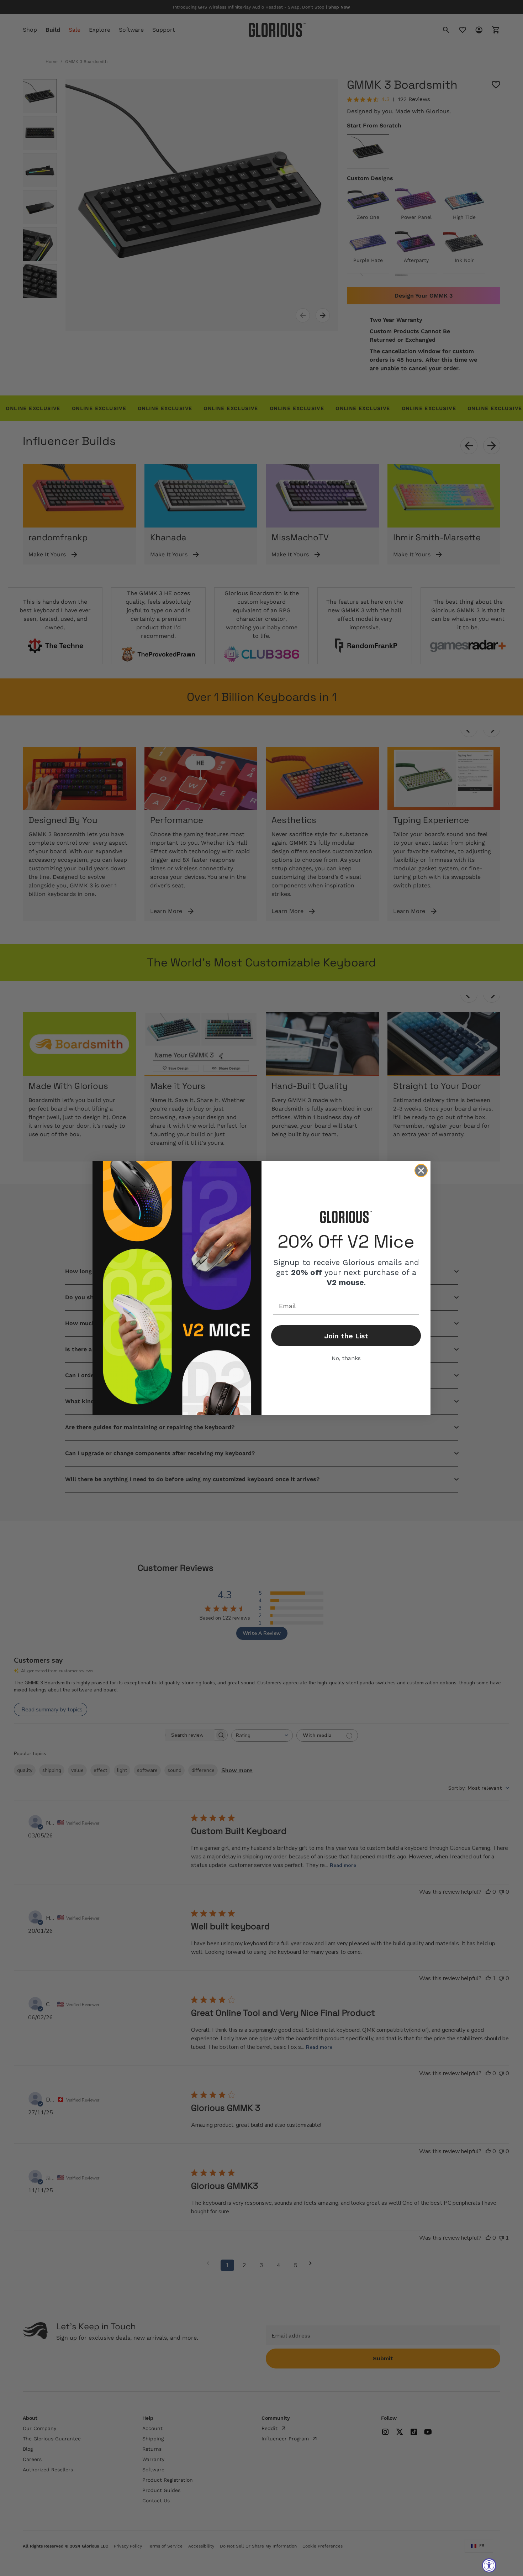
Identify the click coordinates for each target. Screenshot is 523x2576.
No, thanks (346, 1358)
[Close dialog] (421, 1171)
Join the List (346, 1336)
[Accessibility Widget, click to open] (489, 2565)
